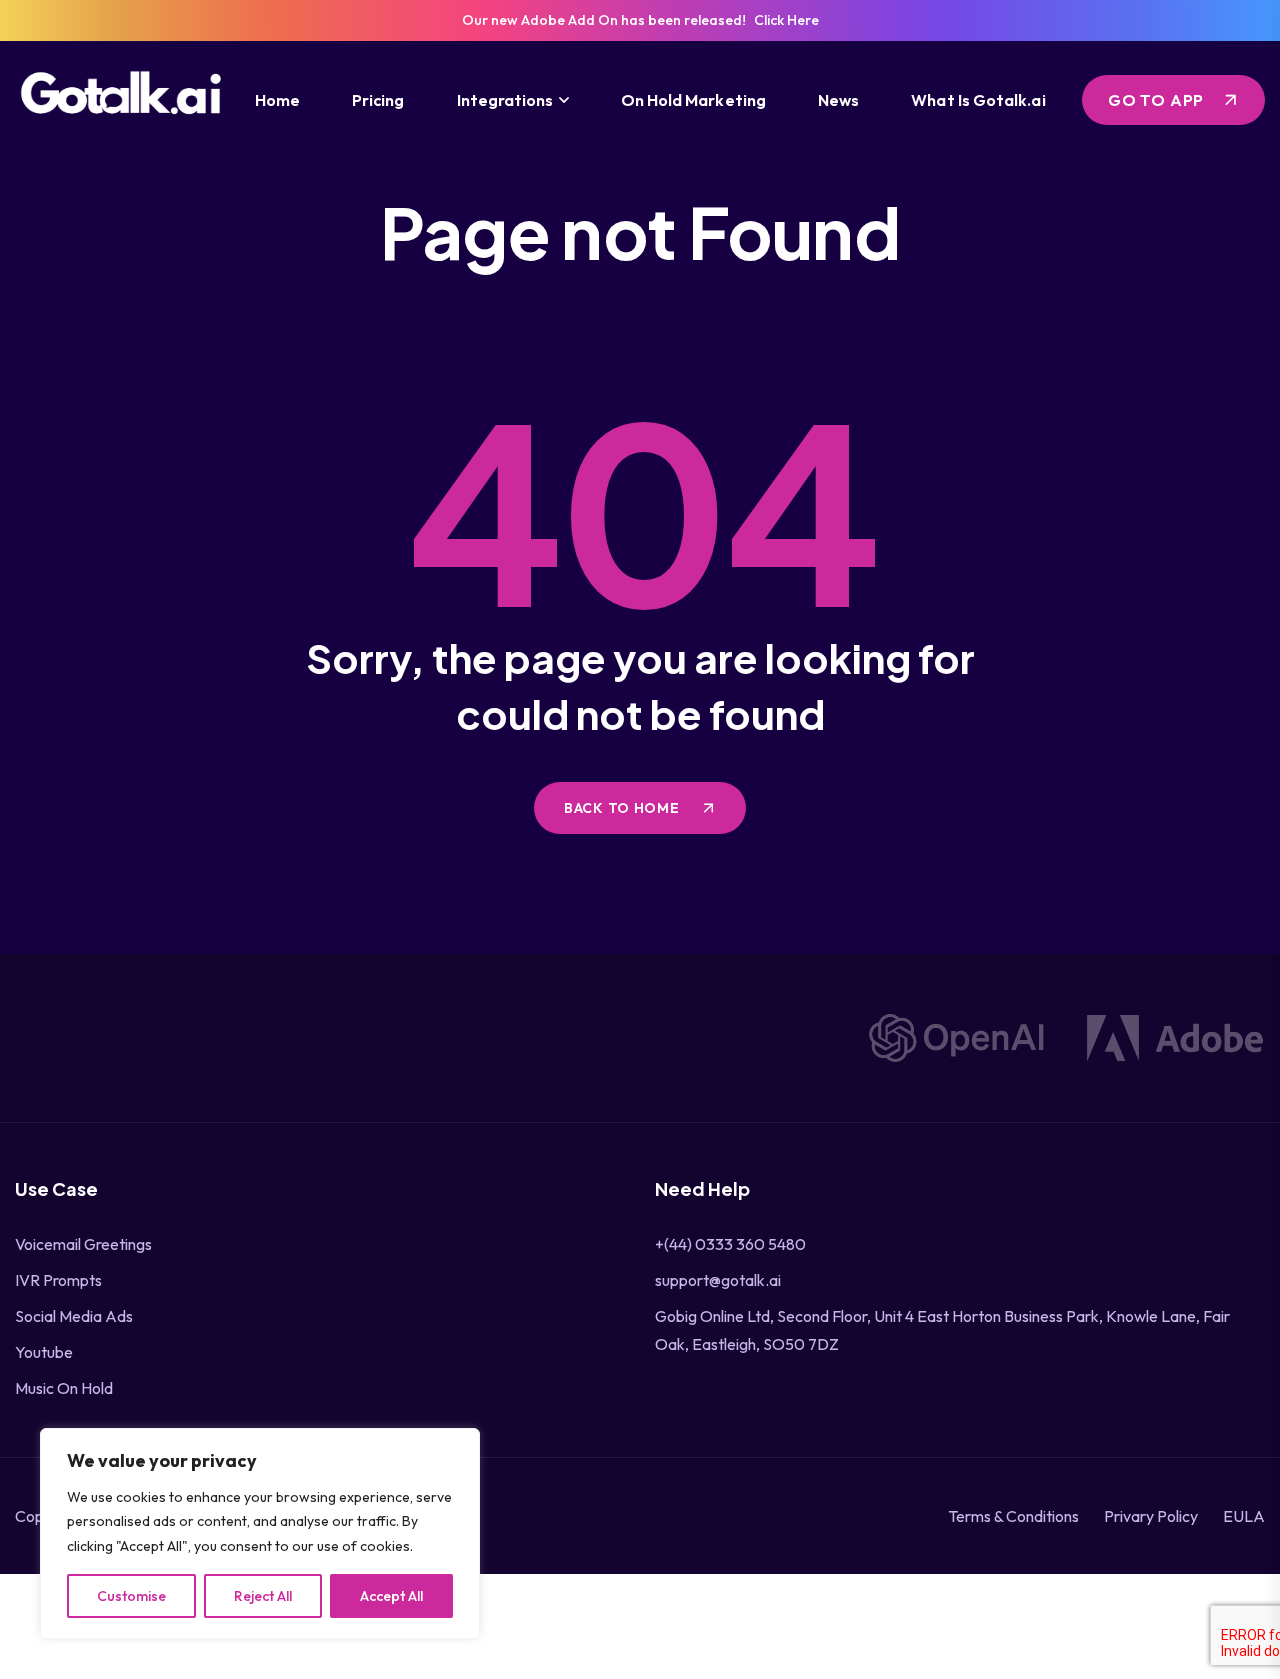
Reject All (263, 1596)
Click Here (786, 20)
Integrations (505, 100)
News (838, 100)
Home (277, 100)
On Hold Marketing (693, 100)
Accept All (391, 1596)
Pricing (378, 100)
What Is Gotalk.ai (978, 100)
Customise (131, 1596)
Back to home (623, 808)
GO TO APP (1156, 100)
